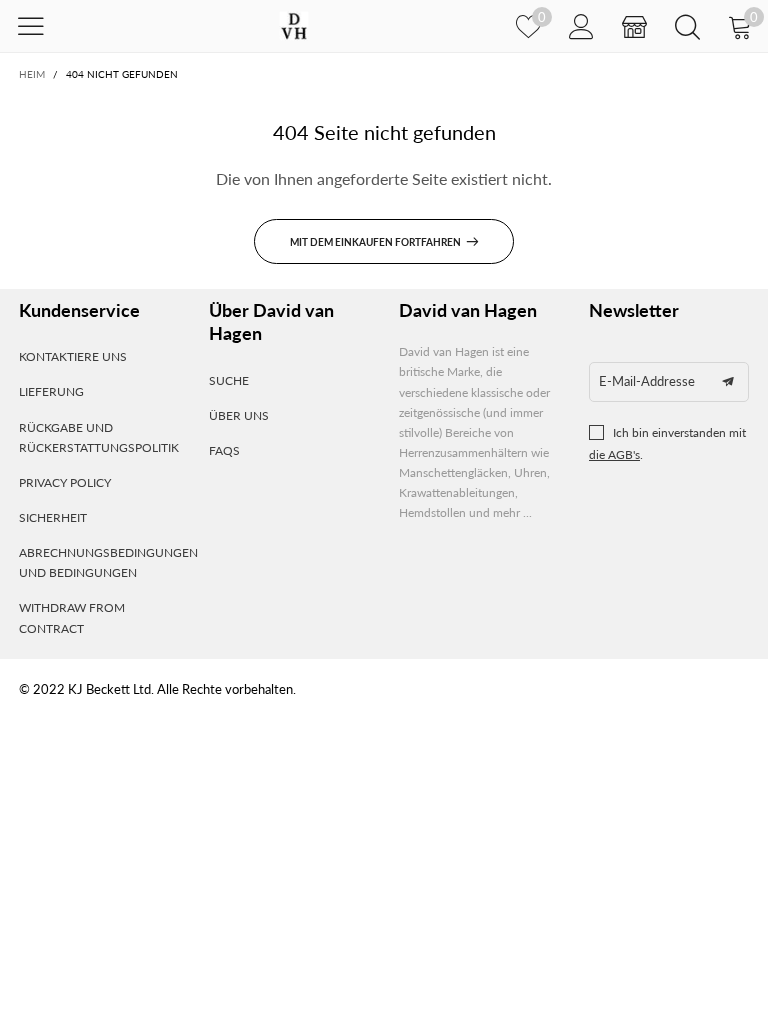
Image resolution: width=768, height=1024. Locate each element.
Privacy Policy (65, 482)
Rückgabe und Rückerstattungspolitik (99, 437)
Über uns (239, 415)
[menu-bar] (43, 26)
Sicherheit (53, 517)
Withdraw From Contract (72, 617)
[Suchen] (687, 26)
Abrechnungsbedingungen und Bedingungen (99, 562)
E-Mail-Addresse (647, 381)
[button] (728, 382)
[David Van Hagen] (294, 26)
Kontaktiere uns (73, 356)
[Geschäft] (634, 26)
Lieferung (51, 391)
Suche (229, 380)
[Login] (581, 26)
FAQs (224, 450)
